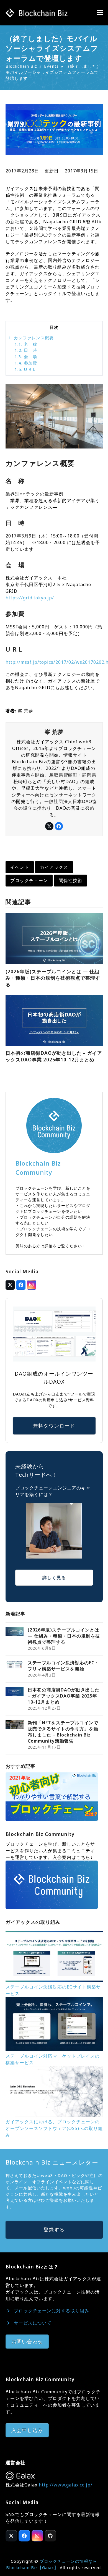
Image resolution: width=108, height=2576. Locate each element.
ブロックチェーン (29, 880)
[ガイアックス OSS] (54, 2115)
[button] (100, 13)
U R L (25, 369)
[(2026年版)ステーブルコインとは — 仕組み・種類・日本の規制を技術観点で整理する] (54, 938)
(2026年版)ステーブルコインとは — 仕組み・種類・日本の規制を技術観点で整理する (53, 978)
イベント (20, 867)
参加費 (26, 363)
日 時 (26, 350)
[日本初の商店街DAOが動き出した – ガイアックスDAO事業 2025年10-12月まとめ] (54, 1020)
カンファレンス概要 (31, 338)
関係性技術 (70, 880)
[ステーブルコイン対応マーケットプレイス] (54, 2049)
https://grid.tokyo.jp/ (30, 598)
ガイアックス (54, 867)
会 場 (26, 356)
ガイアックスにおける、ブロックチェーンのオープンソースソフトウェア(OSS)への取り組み (54, 2128)
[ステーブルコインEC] (54, 1980)
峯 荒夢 (25, 711)
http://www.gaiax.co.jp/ (66, 2485)
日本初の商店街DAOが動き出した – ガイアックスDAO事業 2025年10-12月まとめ (54, 1056)
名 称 (26, 344)
